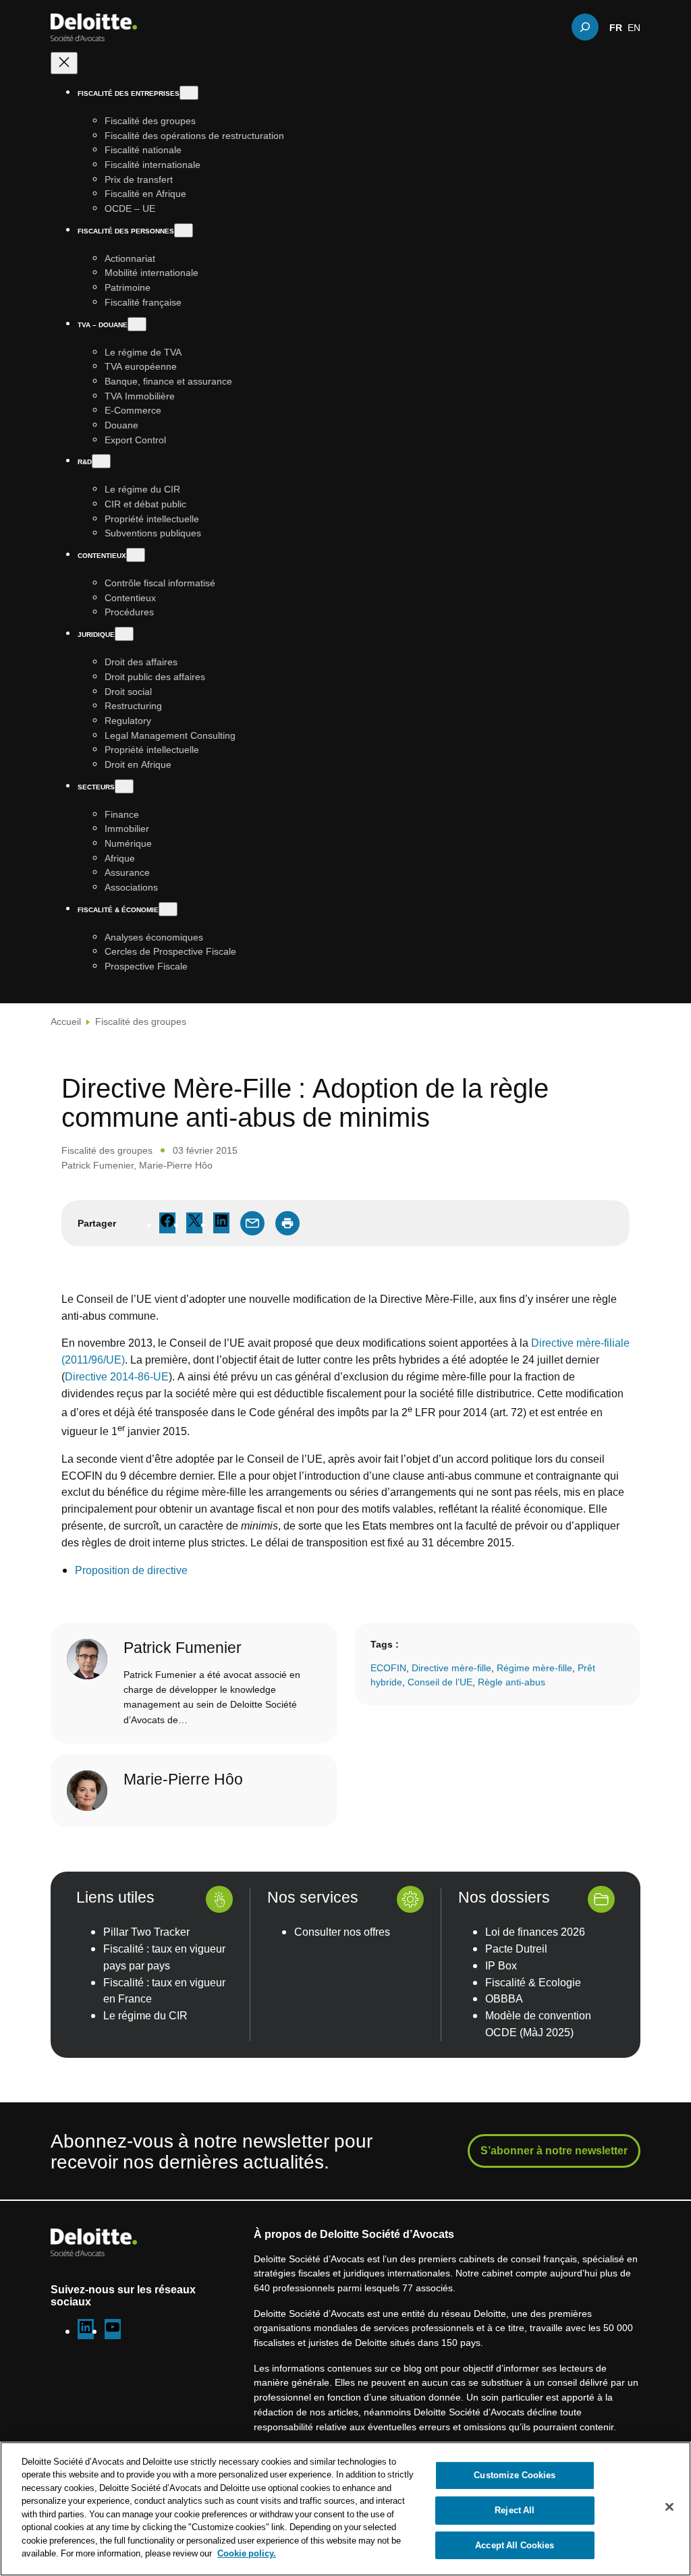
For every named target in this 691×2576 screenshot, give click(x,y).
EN (634, 27)
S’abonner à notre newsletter (554, 2150)
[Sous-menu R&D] (101, 461)
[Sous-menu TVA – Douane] (137, 324)
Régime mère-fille (534, 1668)
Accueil (66, 1021)
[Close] (669, 2507)
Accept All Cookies (515, 2545)
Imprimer (287, 1223)
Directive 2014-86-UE (117, 1376)
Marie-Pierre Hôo (176, 1165)
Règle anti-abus (512, 1682)
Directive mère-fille (451, 1668)
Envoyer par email (252, 1223)
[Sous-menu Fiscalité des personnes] (184, 230)
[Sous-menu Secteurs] (124, 786)
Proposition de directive (131, 1570)
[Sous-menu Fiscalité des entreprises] (189, 93)
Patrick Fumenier (98, 1165)
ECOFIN (388, 1668)
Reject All (515, 2510)
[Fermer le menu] (64, 63)
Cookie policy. (247, 2553)
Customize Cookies (515, 2475)
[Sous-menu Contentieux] (136, 555)
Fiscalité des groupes (141, 1021)
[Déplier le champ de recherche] (585, 27)
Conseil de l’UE (440, 1682)
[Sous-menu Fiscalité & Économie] (168, 909)
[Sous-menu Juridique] (124, 634)
